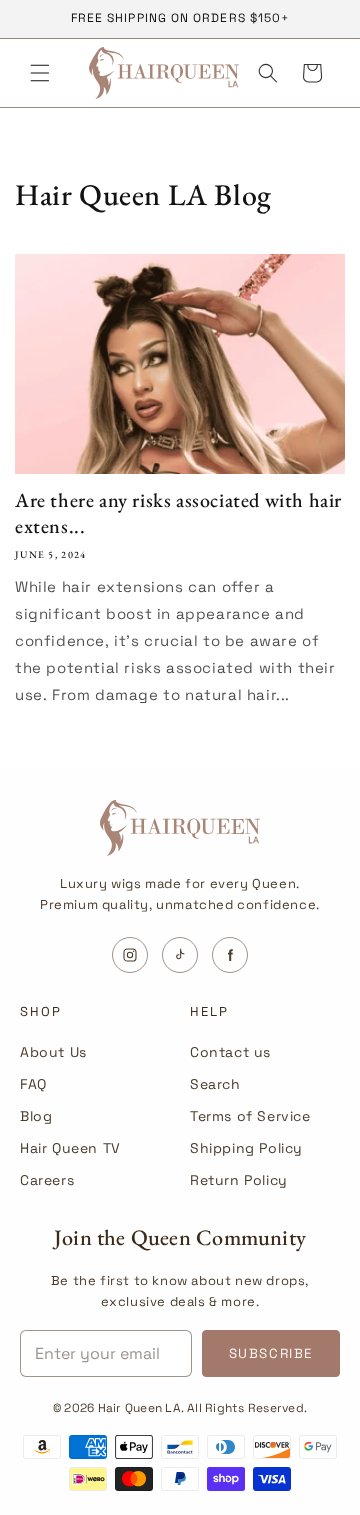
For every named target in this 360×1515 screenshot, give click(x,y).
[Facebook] (230, 955)
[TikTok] (180, 955)
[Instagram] (130, 955)
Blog (36, 1116)
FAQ (33, 1084)
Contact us (230, 1052)
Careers (47, 1180)
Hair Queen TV (70, 1148)
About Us (53, 1052)
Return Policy (239, 1180)
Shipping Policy (246, 1148)
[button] (40, 73)
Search (215, 1084)
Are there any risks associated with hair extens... (178, 513)
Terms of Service (250, 1116)
